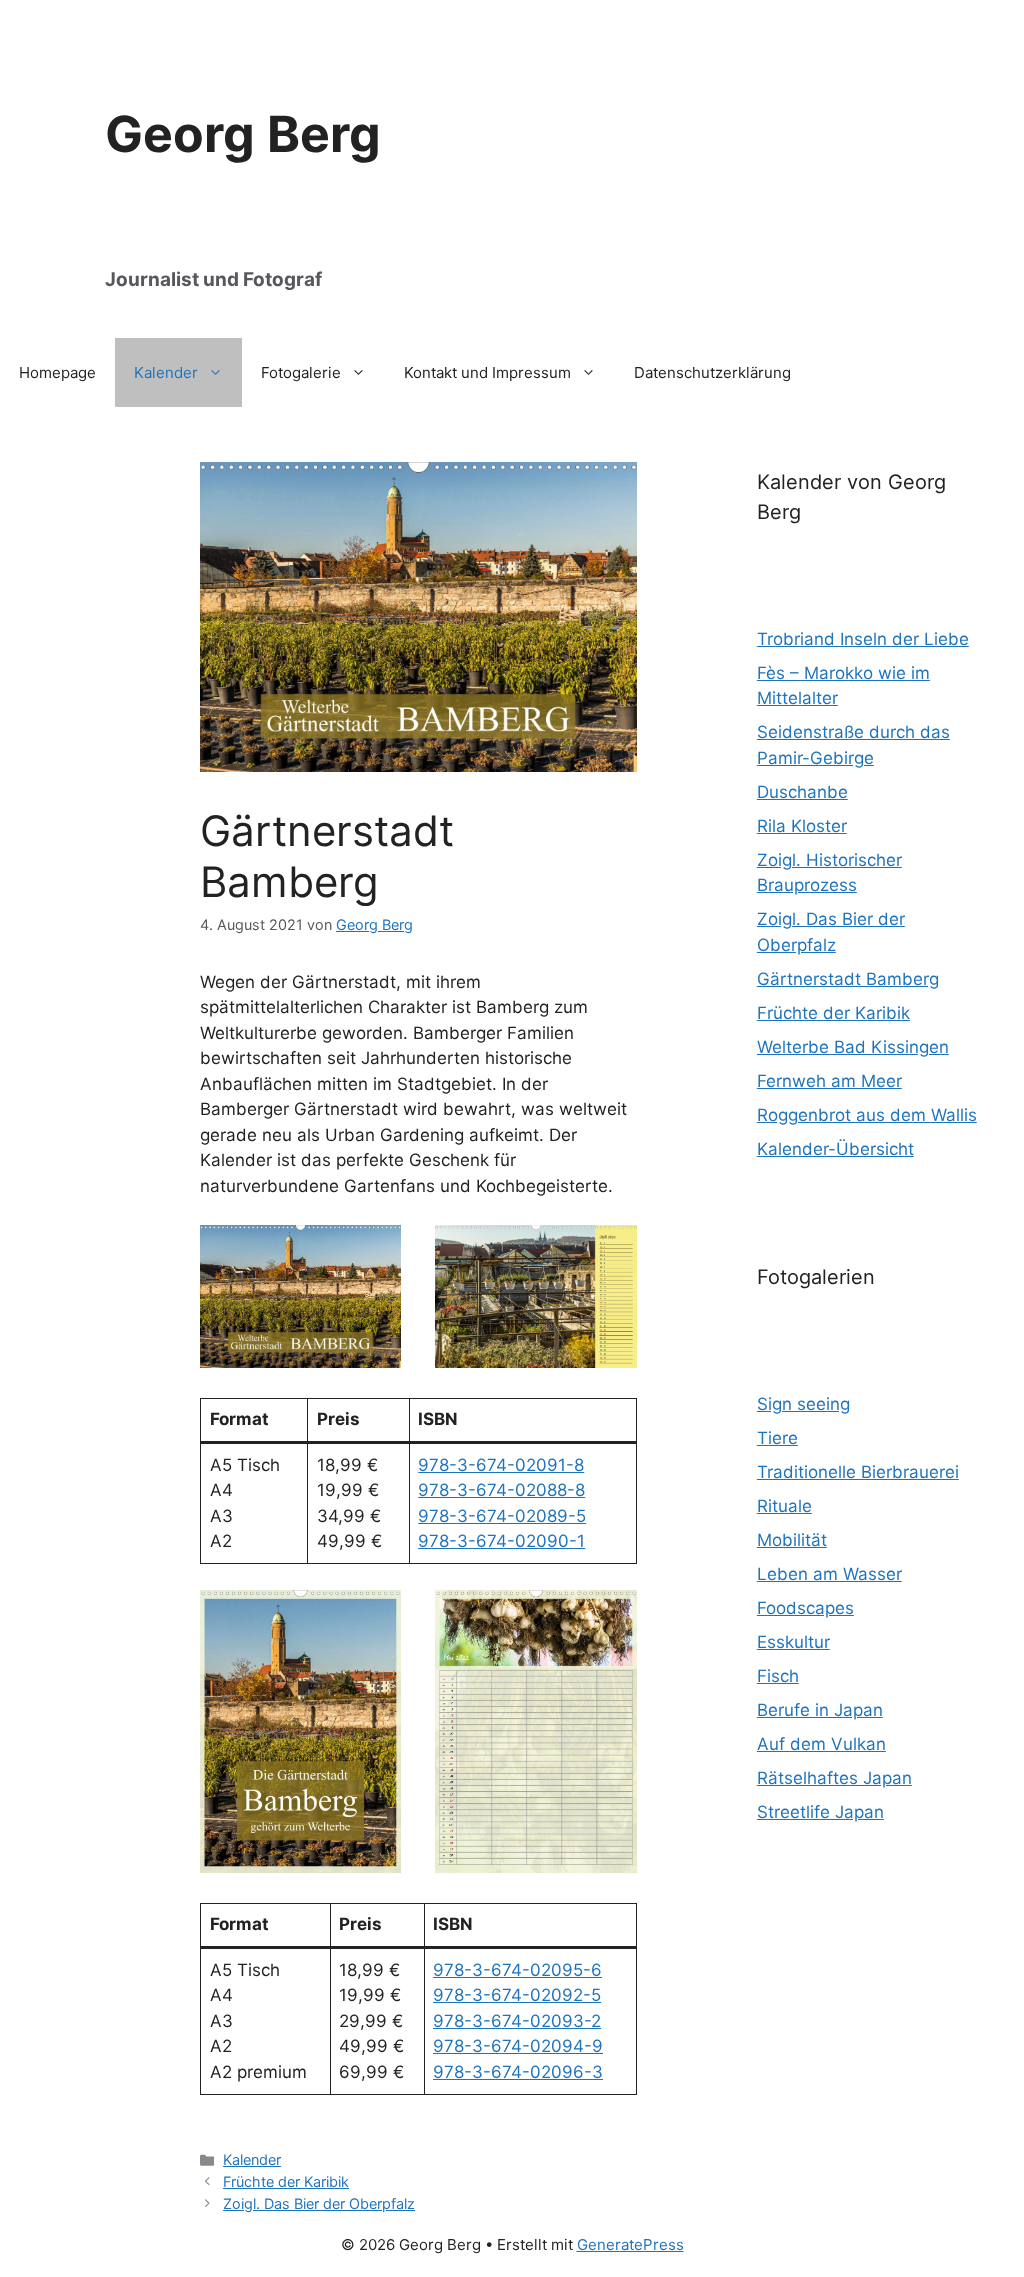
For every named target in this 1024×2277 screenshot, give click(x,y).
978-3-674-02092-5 (517, 1995)
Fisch (778, 1676)
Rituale (784, 1506)
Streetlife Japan (820, 1812)
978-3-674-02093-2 (517, 2021)
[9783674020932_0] (300, 1731)
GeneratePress (630, 2244)
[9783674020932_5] (535, 1731)
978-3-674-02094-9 (518, 2046)
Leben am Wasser (829, 1574)
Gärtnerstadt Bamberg (848, 979)
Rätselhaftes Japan (834, 1778)
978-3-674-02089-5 (502, 1516)
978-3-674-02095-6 (517, 1970)
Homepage (57, 372)
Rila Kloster (802, 826)
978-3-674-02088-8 (501, 1490)
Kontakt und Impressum (487, 372)
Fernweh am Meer (829, 1081)
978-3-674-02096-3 (518, 2072)
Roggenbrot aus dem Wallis (867, 1115)
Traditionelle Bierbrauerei (858, 1472)
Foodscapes (805, 1608)
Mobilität (792, 1540)
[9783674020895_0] (418, 766)
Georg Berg (243, 134)
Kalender (166, 372)
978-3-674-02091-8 (501, 1465)
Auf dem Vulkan (821, 1744)
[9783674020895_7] (535, 1296)
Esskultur (793, 1642)
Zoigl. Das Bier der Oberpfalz (319, 2203)
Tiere (777, 1438)
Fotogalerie (301, 372)
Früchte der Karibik (286, 2181)
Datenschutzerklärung (712, 372)
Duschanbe (802, 792)
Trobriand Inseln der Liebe (863, 639)
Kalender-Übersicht (835, 1149)
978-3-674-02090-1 (501, 1541)
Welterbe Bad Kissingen (853, 1047)
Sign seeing (803, 1404)
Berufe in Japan (820, 1710)
